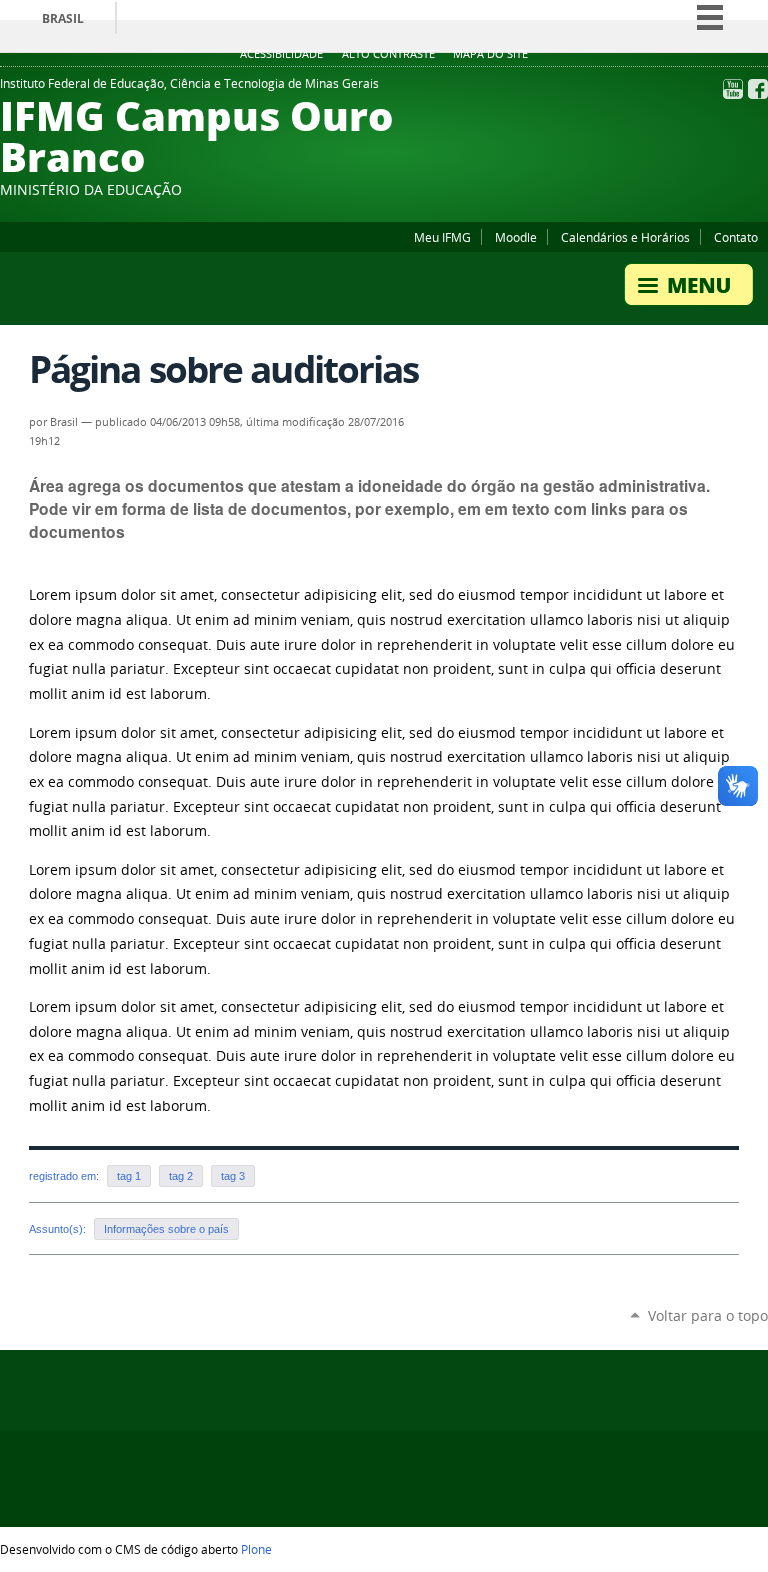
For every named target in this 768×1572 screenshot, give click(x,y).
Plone (256, 1549)
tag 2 (181, 1176)
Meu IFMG (442, 237)
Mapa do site (490, 54)
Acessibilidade (281, 54)
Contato (736, 237)
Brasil (63, 18)
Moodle (516, 237)
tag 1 (129, 1176)
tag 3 (233, 1176)
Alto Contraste (388, 54)
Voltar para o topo (708, 1315)
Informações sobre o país (166, 1229)
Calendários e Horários (625, 237)
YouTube (733, 89)
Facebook (758, 89)
